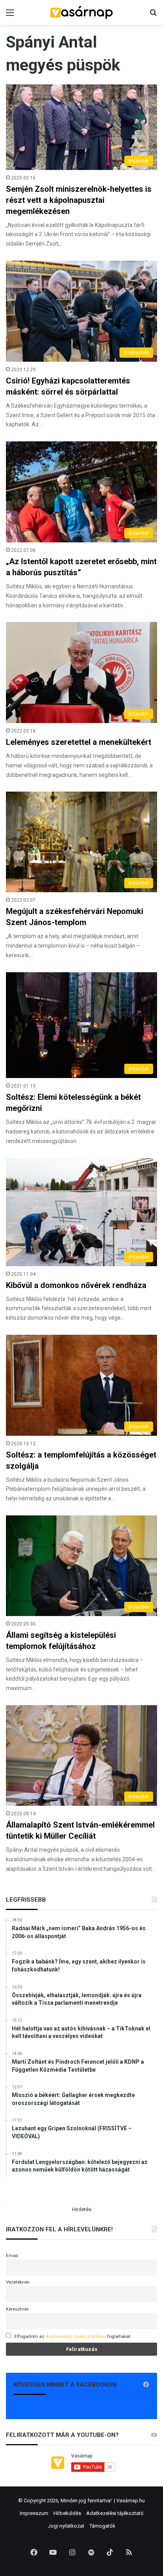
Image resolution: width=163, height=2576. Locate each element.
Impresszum (34, 2513)
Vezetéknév (18, 2282)
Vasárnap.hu (131, 2501)
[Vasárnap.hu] (81, 12)
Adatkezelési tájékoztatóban (76, 2336)
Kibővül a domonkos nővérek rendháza (76, 1285)
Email (12, 2255)
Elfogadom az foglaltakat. (73, 2336)
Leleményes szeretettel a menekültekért (79, 742)
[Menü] (10, 16)
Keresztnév (17, 2309)
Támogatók (102, 2526)
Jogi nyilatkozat (66, 2526)
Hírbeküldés (67, 2513)
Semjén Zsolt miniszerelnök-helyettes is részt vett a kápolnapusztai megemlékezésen (79, 200)
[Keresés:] (153, 16)
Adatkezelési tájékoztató (115, 2513)
